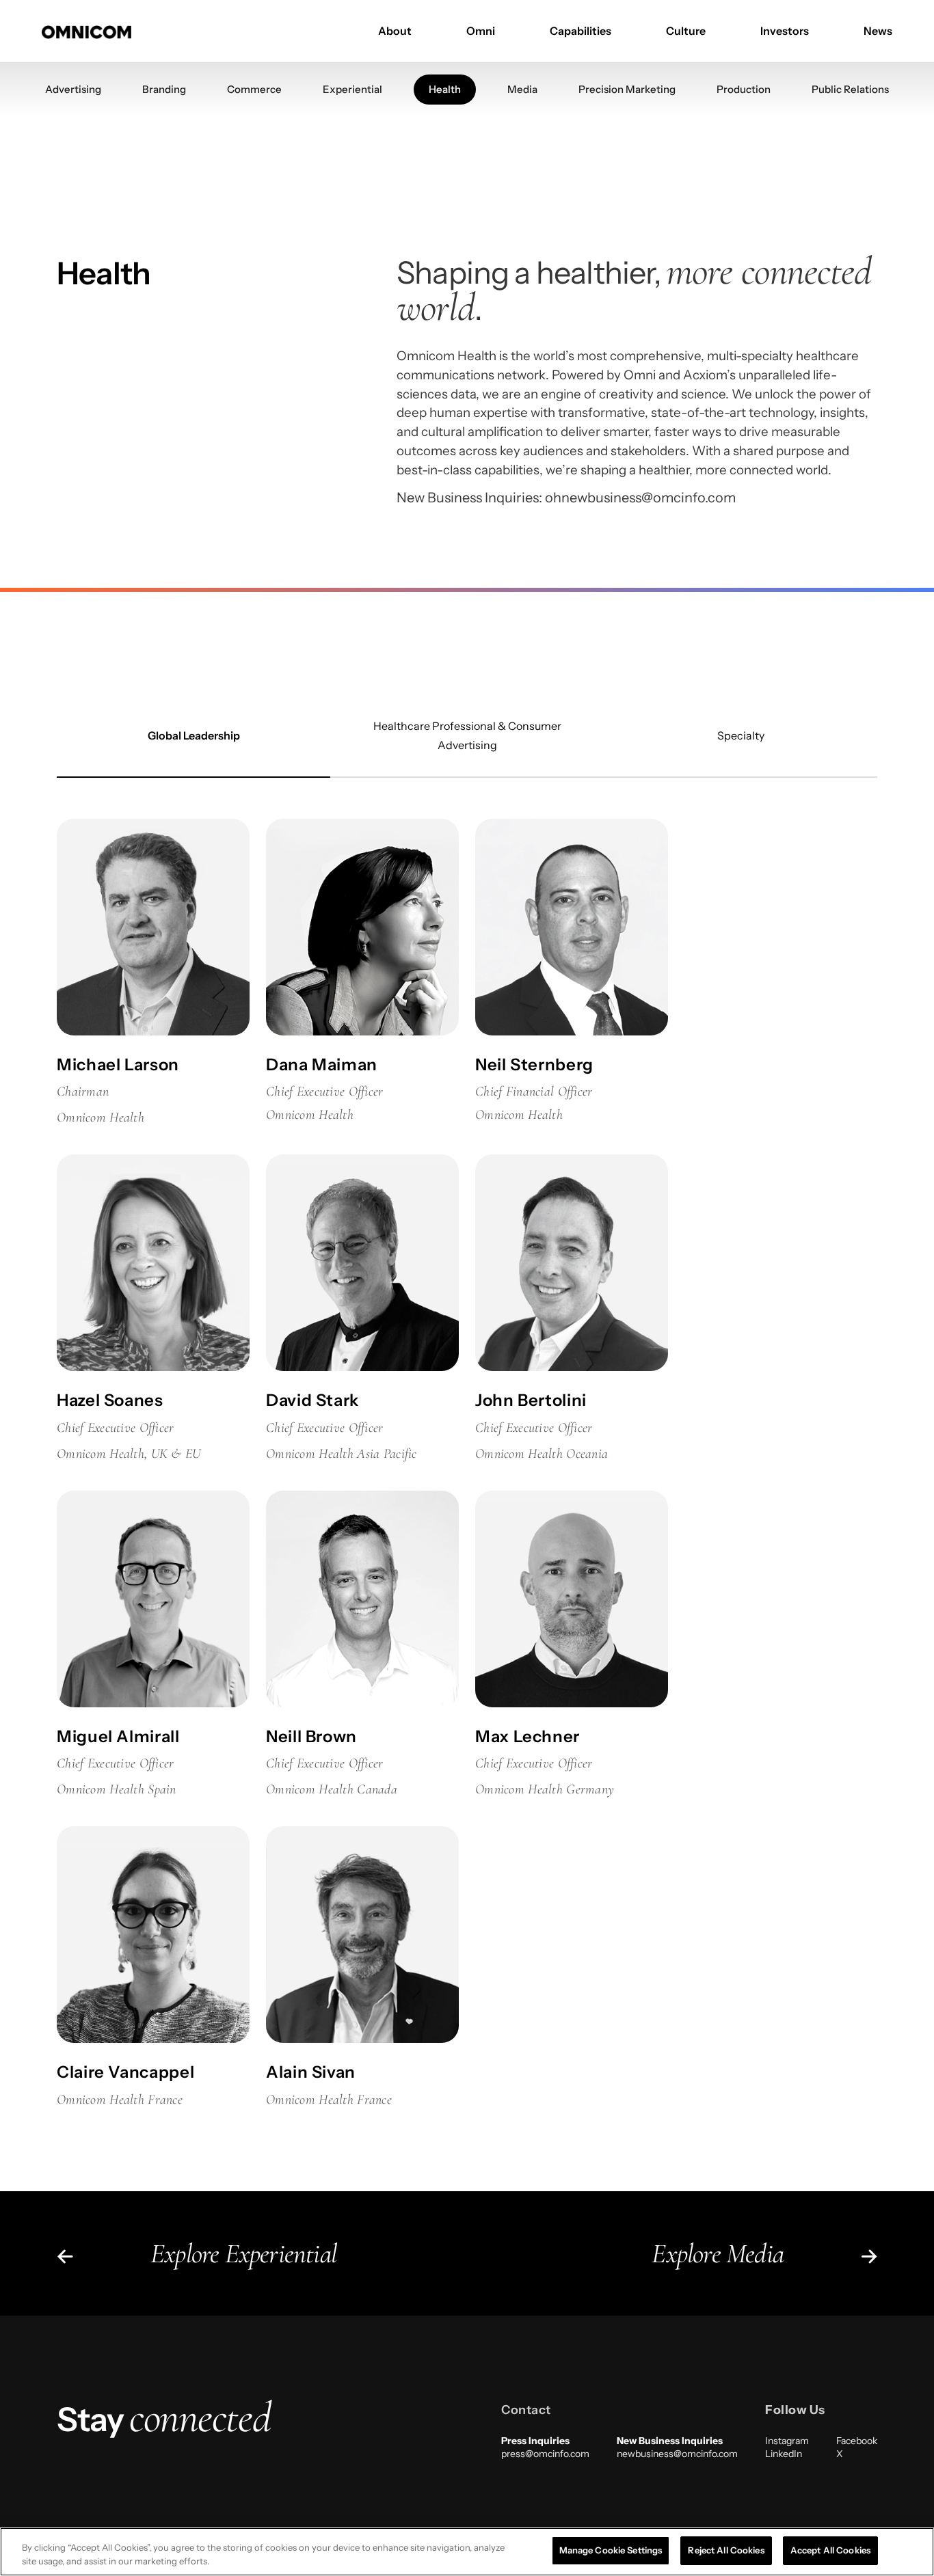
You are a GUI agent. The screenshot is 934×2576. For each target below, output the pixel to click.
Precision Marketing (627, 89)
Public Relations (850, 89)
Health (445, 89)
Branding (164, 89)
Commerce (254, 89)
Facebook (857, 2441)
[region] (467, 2552)
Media (522, 89)
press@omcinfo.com (545, 2454)
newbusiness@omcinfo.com (677, 2454)
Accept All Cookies (830, 2550)
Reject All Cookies (726, 2550)
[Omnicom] (86, 31)
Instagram (787, 2441)
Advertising (73, 89)
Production (744, 89)
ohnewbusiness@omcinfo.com (640, 498)
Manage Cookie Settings (611, 2550)
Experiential (352, 89)
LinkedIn (784, 2454)
